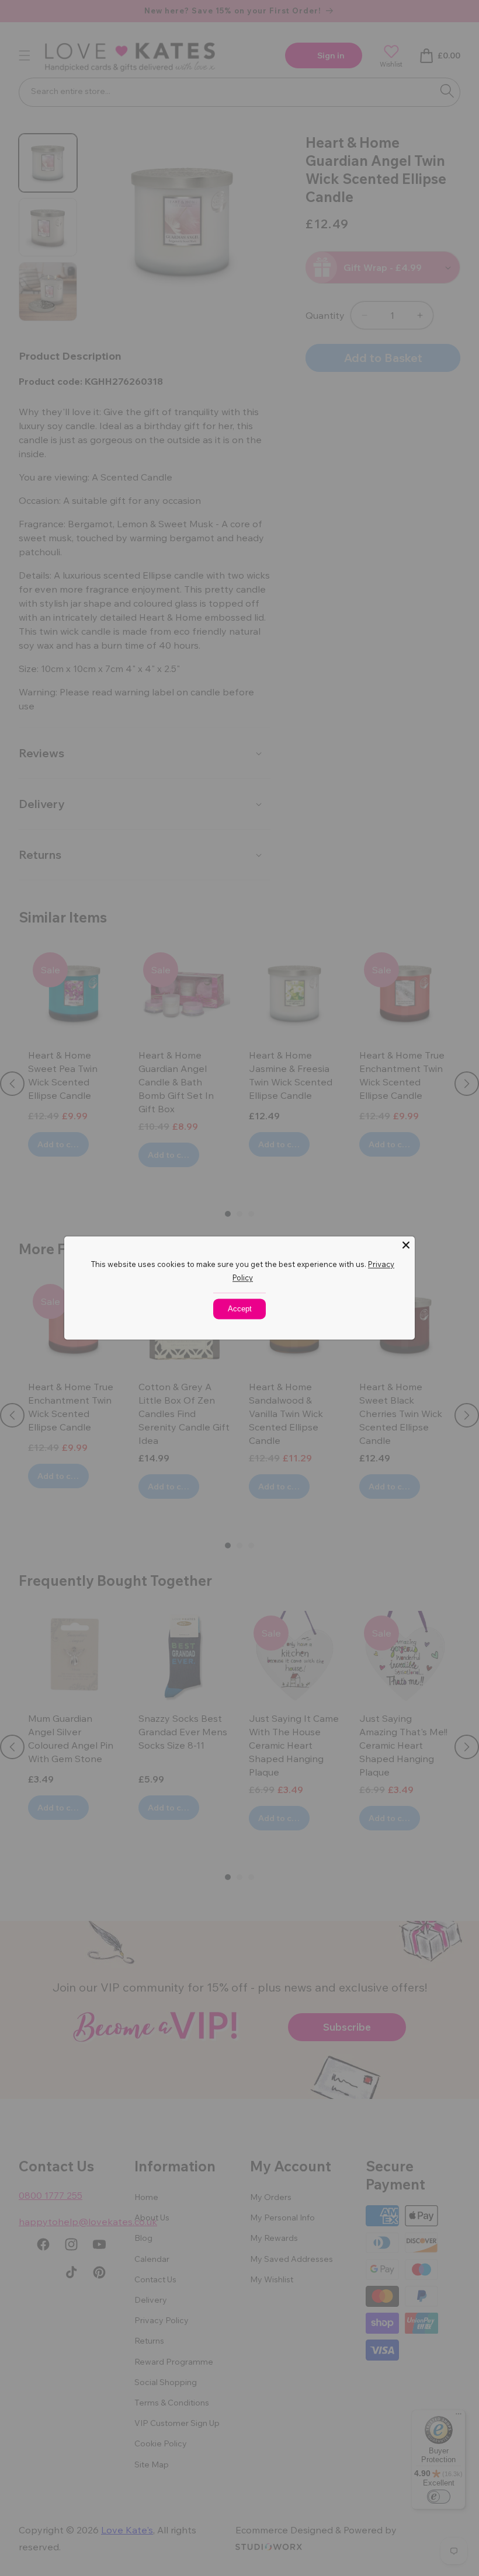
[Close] (406, 1245)
